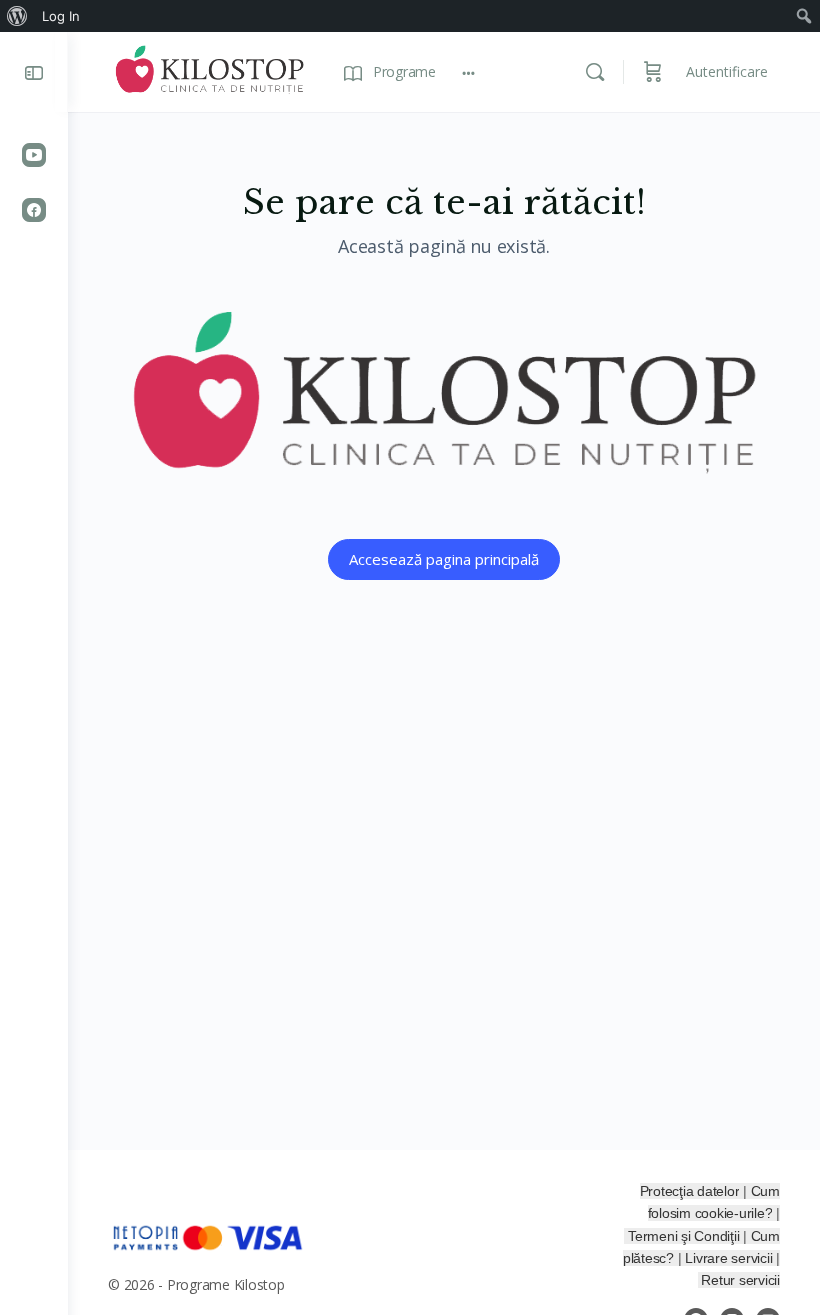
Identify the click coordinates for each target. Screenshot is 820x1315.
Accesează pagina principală (444, 559)
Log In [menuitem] (61, 16)
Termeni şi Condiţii (685, 1236)
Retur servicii (740, 1280)
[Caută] (595, 72)
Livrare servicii (730, 1258)
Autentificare (727, 71)
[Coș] (653, 72)
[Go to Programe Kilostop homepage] (209, 69)
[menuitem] (17, 16)
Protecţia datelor (690, 1191)
